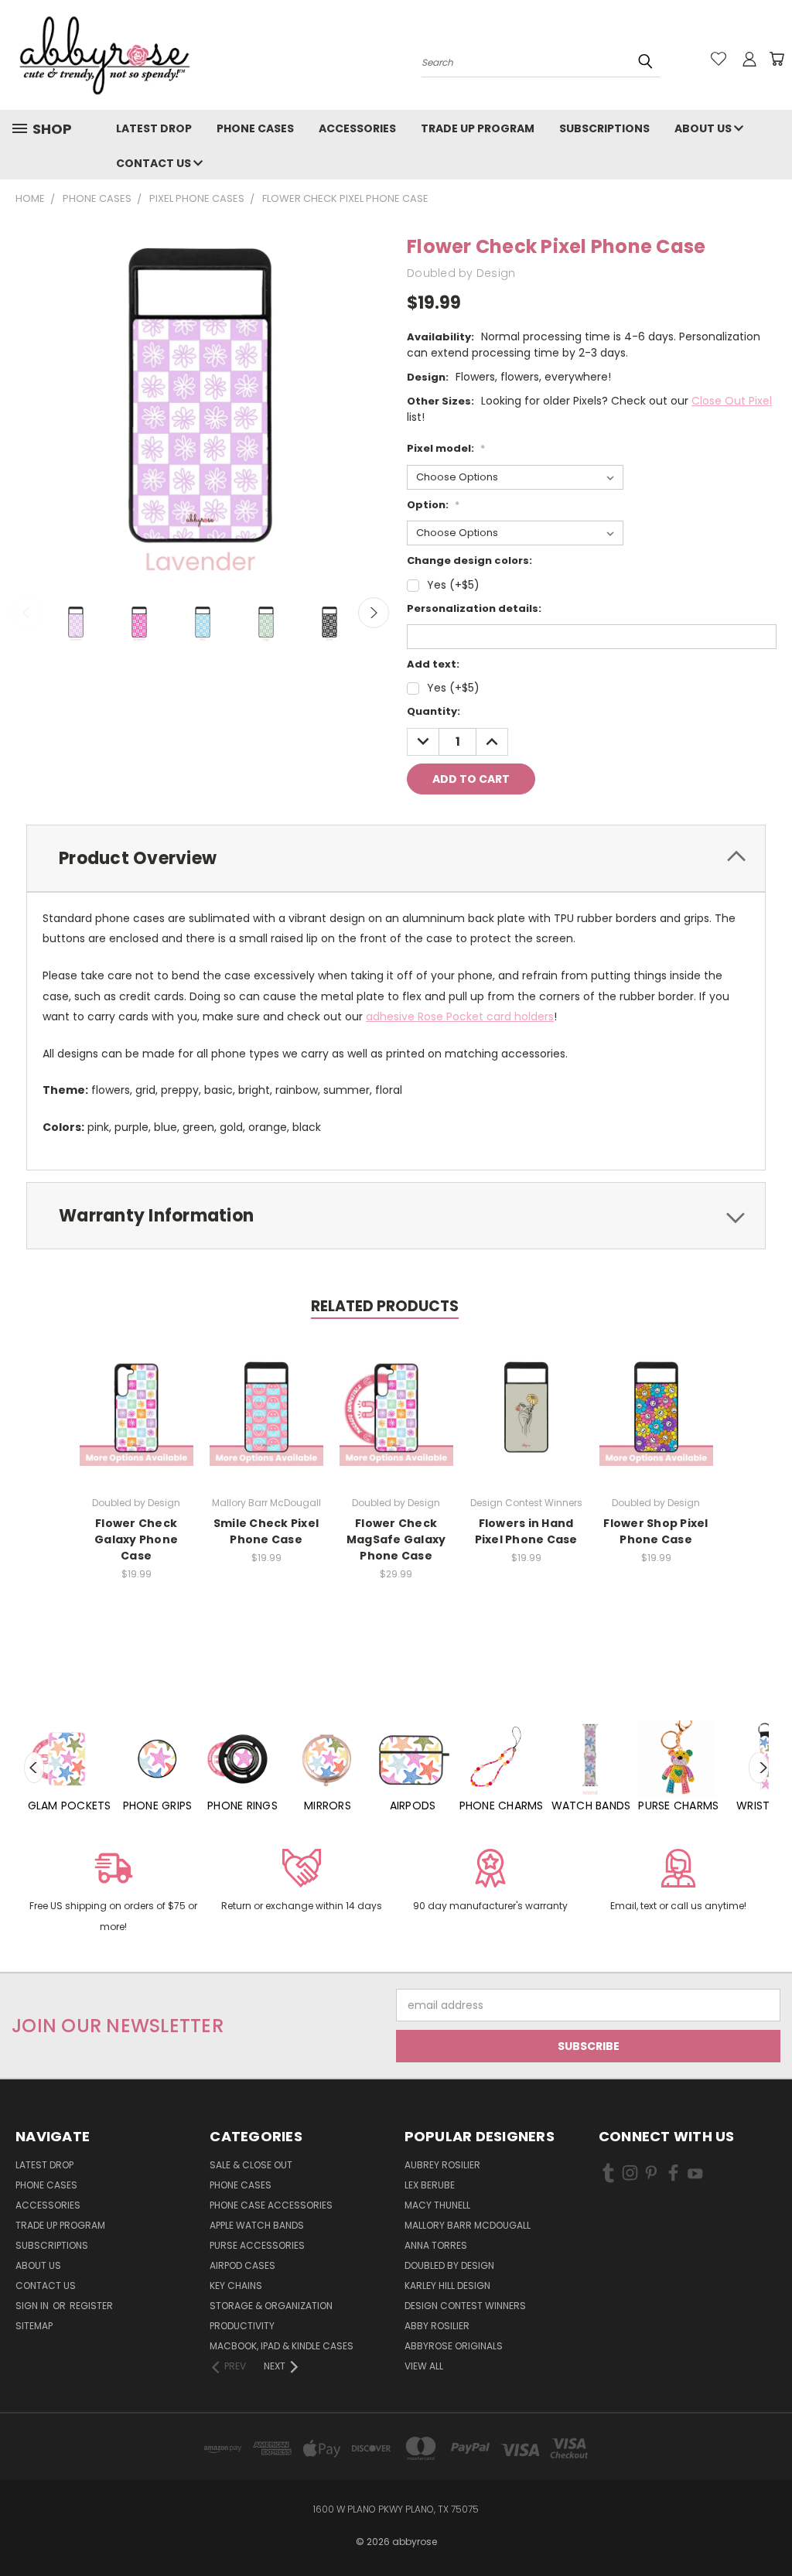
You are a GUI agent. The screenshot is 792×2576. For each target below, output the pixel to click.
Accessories (357, 128)
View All (424, 2366)
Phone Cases (255, 128)
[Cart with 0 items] (777, 59)
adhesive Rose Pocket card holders (460, 1016)
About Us (704, 128)
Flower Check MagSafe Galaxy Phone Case (396, 1539)
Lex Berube (430, 2185)
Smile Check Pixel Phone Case (266, 1531)
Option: (433, 505)
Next (374, 613)
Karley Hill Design (447, 2286)
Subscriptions (604, 128)
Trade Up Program (478, 128)
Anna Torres (436, 2245)
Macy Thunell (437, 2205)
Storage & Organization (271, 2306)
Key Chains (236, 2286)
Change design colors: (469, 560)
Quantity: (434, 711)
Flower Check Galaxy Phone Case (136, 1539)
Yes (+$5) (453, 585)
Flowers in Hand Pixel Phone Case (526, 1531)
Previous (27, 613)
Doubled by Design (449, 2265)
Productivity (242, 2326)
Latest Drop (154, 128)
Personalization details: (474, 608)
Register (91, 2306)
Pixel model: (446, 448)
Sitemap (34, 2326)
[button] (113, 1893)
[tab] (396, 858)
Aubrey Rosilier (442, 2165)
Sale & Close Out (251, 2165)
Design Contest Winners (465, 2306)
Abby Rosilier (437, 2326)
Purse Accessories (257, 2245)
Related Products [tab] (385, 1306)
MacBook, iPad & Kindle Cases (282, 2346)
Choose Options (137, 1421)
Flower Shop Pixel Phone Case (655, 1531)
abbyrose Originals (454, 2346)
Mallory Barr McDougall (468, 2225)
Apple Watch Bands (257, 2225)
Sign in (33, 2306)
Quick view (136, 1393)
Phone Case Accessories (271, 2205)
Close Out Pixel (732, 401)
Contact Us (155, 163)
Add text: (433, 664)
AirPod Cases (242, 2265)
